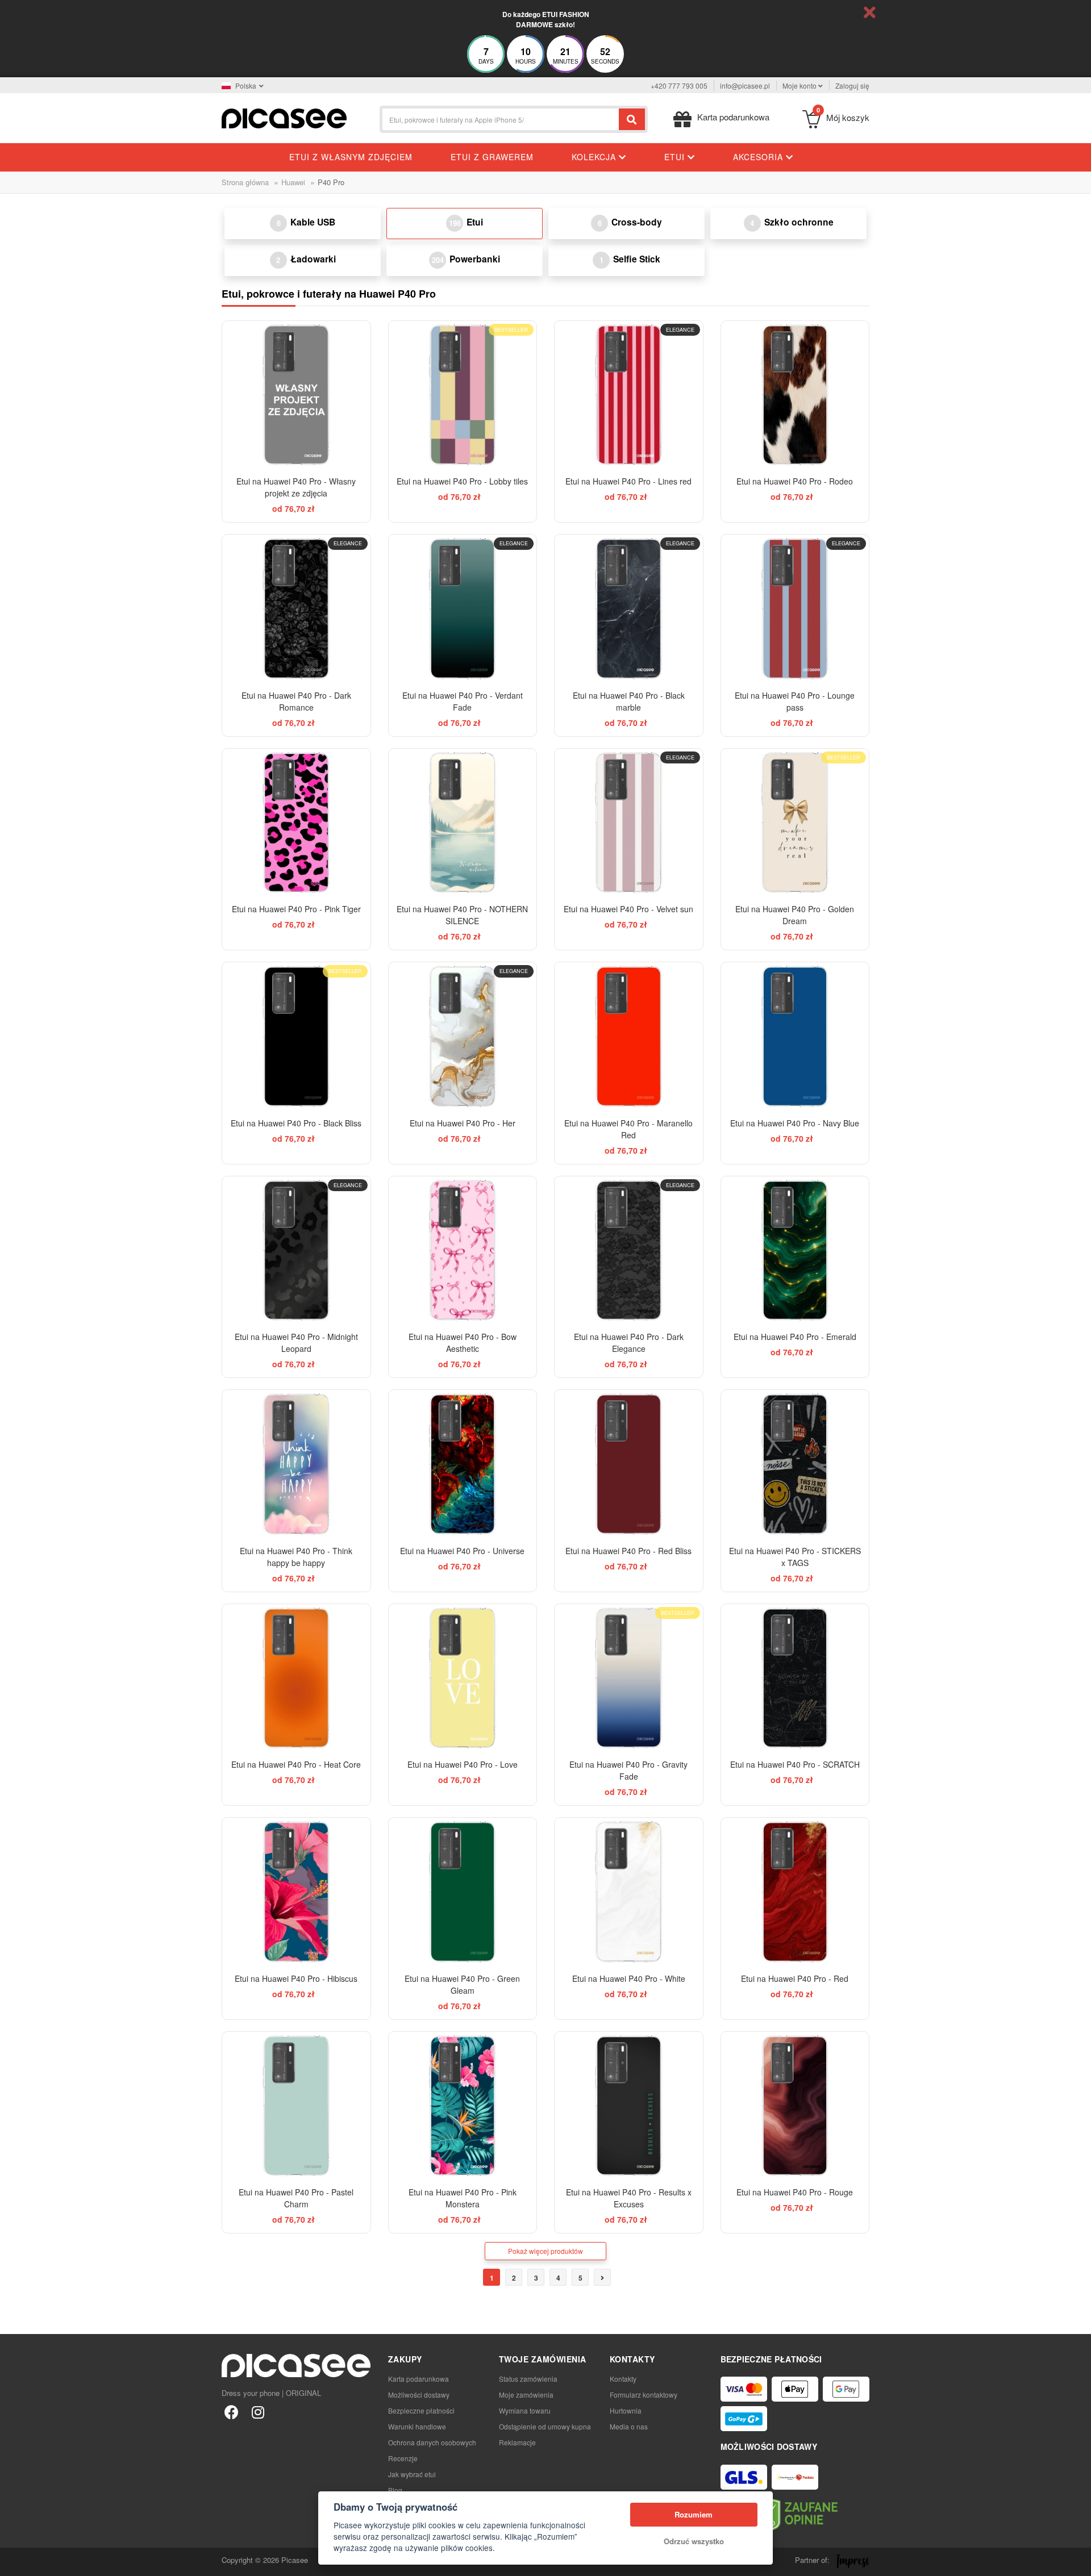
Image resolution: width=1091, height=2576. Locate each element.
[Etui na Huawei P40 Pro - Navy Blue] (795, 1036)
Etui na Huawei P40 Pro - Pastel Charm (296, 2198)
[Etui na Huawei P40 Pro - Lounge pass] (795, 609)
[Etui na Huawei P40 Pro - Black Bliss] (296, 1036)
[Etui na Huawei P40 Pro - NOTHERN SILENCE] (463, 823)
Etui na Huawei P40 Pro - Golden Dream (795, 915)
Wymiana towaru (525, 2410)
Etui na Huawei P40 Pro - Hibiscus (296, 1978)
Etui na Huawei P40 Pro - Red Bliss (628, 1551)
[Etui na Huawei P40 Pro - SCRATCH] (795, 1678)
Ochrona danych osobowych (432, 2442)
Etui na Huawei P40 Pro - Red (795, 1978)
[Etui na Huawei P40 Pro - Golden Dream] (795, 823)
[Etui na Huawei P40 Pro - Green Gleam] (463, 1892)
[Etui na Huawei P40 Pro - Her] (463, 1036)
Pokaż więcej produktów (545, 2251)
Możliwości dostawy (419, 2395)
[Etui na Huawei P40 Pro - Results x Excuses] (629, 2106)
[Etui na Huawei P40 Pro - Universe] (463, 1464)
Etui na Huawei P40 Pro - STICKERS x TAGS (795, 1557)
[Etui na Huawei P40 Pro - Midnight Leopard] (296, 1251)
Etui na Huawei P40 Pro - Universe (462, 1551)
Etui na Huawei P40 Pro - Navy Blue (795, 1123)
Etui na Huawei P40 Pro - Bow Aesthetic (463, 1343)
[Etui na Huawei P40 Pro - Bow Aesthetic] (463, 1251)
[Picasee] (284, 117)
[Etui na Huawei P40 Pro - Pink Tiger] (296, 823)
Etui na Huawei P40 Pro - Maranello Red (628, 1129)
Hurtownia (626, 2410)
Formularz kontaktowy (644, 2395)
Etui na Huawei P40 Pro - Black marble (629, 701)
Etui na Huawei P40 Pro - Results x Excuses (629, 2198)
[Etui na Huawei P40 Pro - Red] (795, 1892)
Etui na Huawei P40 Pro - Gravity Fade (628, 1770)
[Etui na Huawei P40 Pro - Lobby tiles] (463, 395)
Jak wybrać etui (412, 2474)
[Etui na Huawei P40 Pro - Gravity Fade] (629, 1678)
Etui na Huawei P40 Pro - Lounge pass (795, 701)
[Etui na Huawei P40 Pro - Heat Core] (296, 1678)
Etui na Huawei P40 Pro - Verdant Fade (463, 701)
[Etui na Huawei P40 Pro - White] (629, 1892)
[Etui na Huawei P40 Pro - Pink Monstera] (463, 2106)
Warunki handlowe (417, 2426)
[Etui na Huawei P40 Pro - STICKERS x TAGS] (795, 1464)
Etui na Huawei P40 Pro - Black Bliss (296, 1123)
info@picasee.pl (745, 85)
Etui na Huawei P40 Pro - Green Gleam (462, 1984)
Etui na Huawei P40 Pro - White (629, 1978)
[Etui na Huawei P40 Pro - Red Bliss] (629, 1464)
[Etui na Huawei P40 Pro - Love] (463, 1678)
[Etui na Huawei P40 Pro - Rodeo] (795, 395)
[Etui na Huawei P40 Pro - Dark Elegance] (629, 1251)
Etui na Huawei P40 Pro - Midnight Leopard (296, 1343)
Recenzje (403, 2458)
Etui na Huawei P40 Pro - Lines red (628, 481)
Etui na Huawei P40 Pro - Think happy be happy (296, 1557)
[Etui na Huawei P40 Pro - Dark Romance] (296, 609)
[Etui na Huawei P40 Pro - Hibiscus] (296, 1892)
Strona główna (245, 182)
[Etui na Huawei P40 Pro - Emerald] (795, 1251)
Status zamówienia (528, 2379)
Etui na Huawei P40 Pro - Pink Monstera (463, 2198)
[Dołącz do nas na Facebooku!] (232, 2412)
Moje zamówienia (526, 2395)
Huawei (293, 182)
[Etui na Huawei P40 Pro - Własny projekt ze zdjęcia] (296, 395)
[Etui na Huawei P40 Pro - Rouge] (795, 2106)
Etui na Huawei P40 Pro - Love (463, 1764)
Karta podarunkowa (419, 2379)
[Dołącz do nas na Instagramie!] (258, 2412)
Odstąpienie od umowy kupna (545, 2426)
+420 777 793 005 (679, 85)
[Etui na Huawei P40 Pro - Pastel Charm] (296, 2106)
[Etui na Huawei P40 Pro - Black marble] (629, 609)
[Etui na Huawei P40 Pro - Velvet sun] (629, 823)
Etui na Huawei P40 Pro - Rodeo (795, 481)
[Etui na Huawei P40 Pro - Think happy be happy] (296, 1464)
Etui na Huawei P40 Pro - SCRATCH (795, 1764)
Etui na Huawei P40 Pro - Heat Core (296, 1764)
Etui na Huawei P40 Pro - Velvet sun (628, 909)
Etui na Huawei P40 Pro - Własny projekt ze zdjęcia (296, 487)
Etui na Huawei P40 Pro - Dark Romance (296, 701)
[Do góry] (15, 2561)
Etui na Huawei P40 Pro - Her (463, 1123)
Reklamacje (517, 2442)
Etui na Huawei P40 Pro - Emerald (795, 1337)
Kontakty (623, 2379)
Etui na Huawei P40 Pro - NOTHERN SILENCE (462, 915)
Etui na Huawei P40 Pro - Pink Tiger (296, 909)
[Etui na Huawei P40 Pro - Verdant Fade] (463, 609)
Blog (395, 2490)
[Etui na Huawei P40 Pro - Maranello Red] (629, 1036)
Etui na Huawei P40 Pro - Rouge (795, 2192)
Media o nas (629, 2426)
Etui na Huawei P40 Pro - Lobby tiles (462, 481)
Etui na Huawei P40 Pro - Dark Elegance (629, 1343)
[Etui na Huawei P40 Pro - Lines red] (629, 395)
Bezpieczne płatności (421, 2410)
